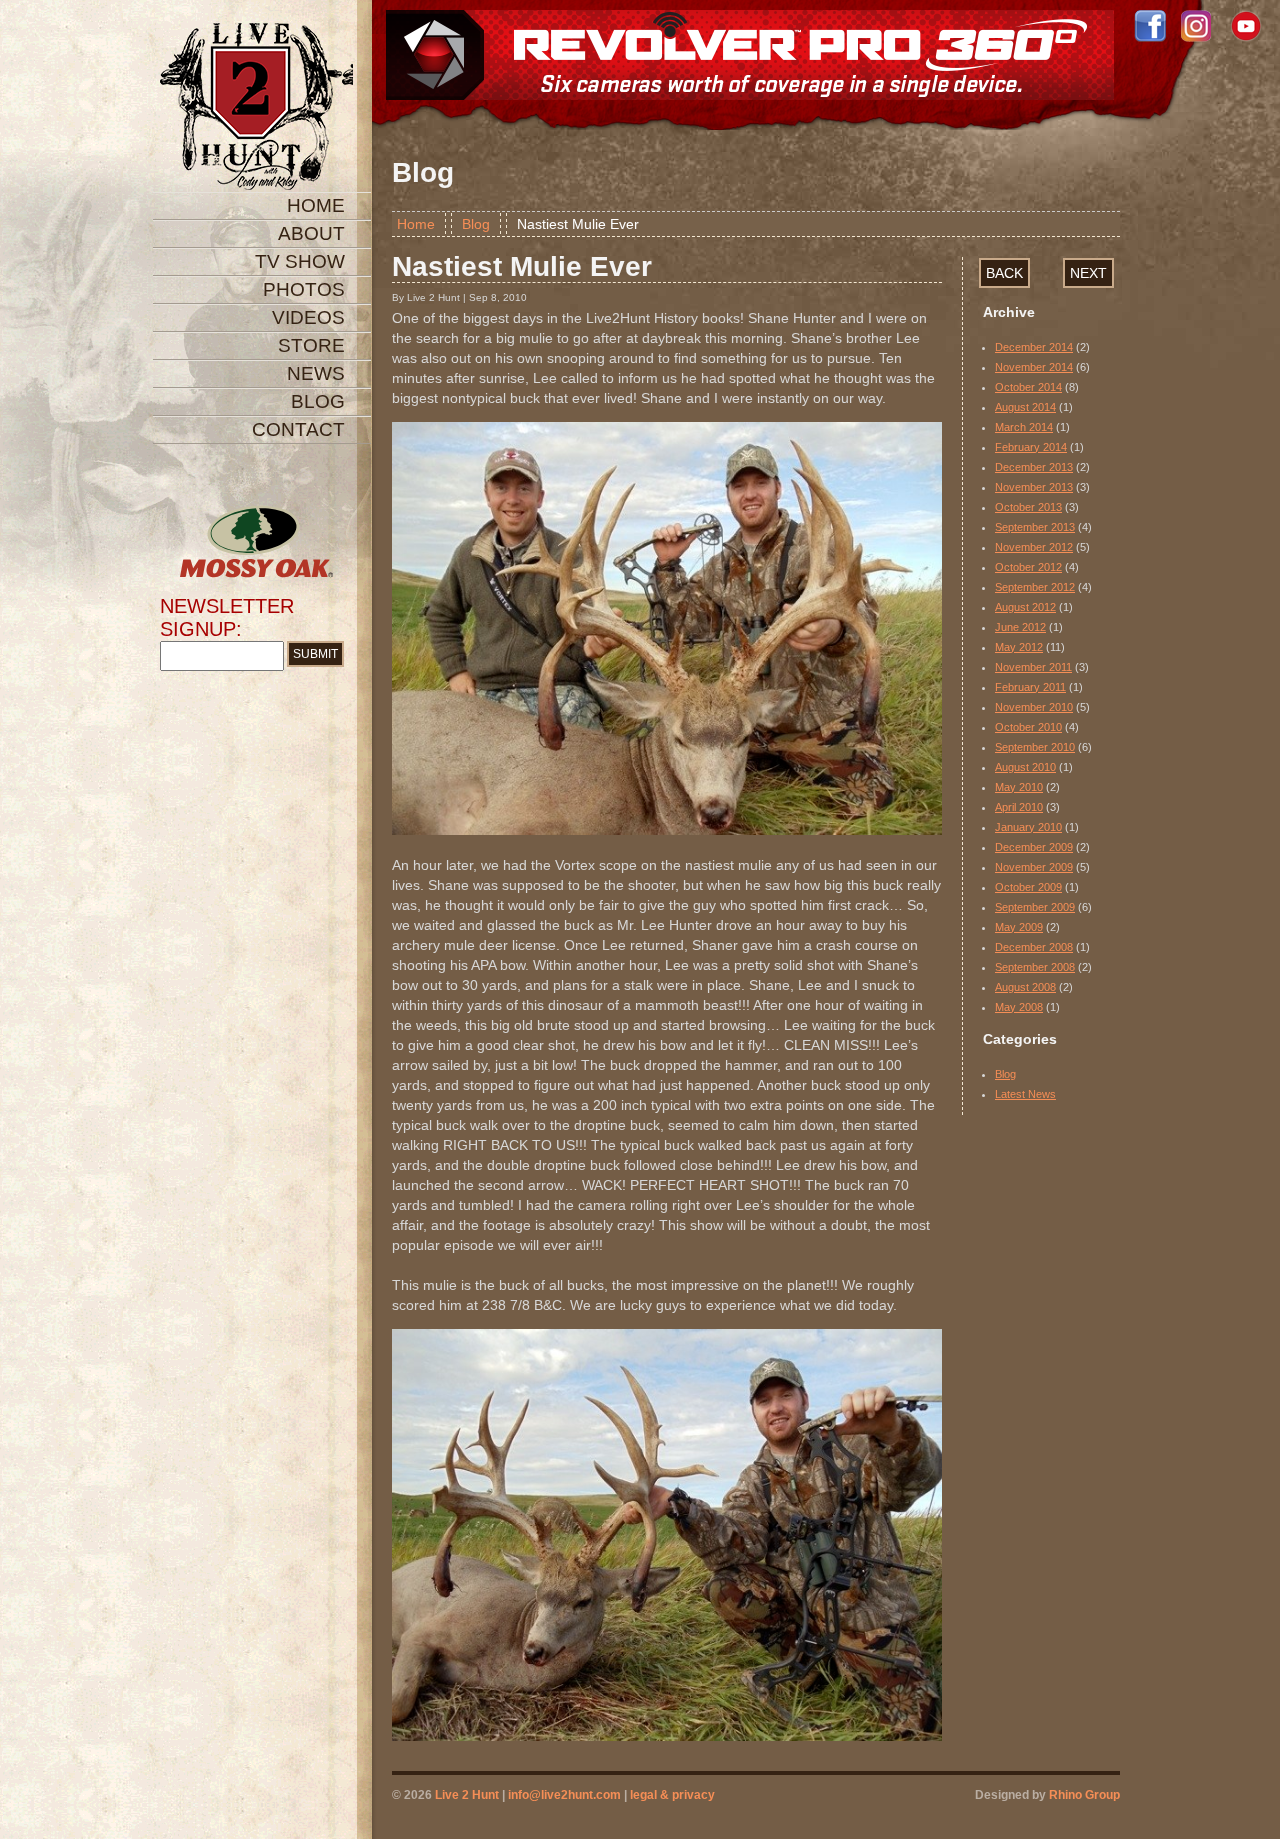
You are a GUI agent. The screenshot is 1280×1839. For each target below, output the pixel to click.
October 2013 (1028, 507)
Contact (298, 429)
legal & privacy (672, 1795)
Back (1004, 273)
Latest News (1025, 1094)
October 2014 (1028, 387)
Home (316, 205)
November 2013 (1034, 487)
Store (311, 345)
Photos (304, 289)
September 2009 (1035, 907)
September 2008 (1035, 967)
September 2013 (1035, 527)
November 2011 (1033, 667)
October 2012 (1028, 567)
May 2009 (1019, 927)
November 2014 (1034, 367)
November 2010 (1034, 707)
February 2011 (1030, 687)
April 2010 (1019, 807)
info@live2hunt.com (564, 1795)
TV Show (300, 261)
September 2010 (1035, 747)
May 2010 (1019, 787)
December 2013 (1034, 467)
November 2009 (1034, 867)
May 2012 (1019, 647)
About (311, 233)
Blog (318, 401)
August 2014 (1025, 407)
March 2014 (1024, 427)
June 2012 (1020, 627)
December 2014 (1034, 347)
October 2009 (1028, 887)
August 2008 (1025, 987)
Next (1088, 273)
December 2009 (1034, 847)
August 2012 (1025, 607)
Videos (308, 317)
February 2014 (1031, 447)
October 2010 (1028, 727)
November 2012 (1034, 547)
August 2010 (1025, 767)
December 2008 (1034, 947)
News (316, 373)
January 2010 (1028, 827)
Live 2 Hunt (467, 1795)
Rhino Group (1084, 1795)
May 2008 (1019, 1007)
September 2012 (1035, 587)
